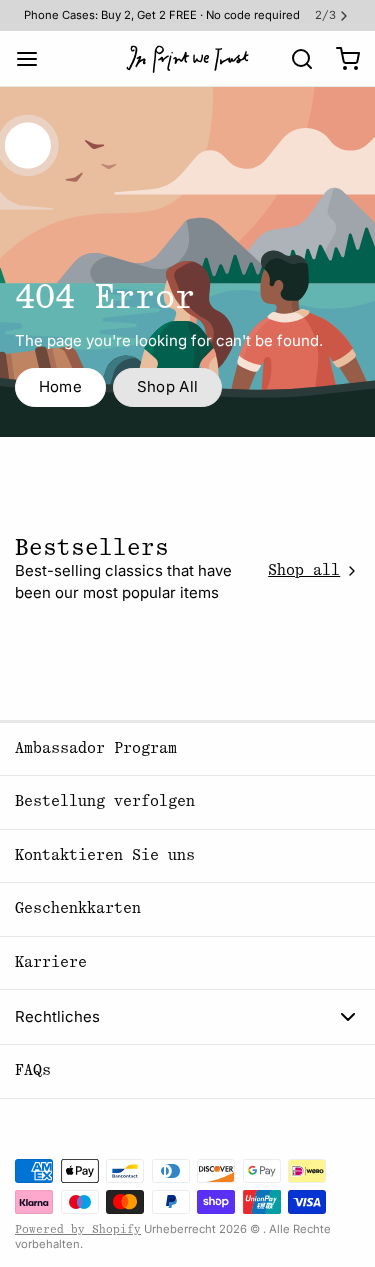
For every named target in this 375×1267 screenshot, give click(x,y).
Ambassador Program (96, 748)
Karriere (51, 962)
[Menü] (34, 58)
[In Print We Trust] (187, 59)
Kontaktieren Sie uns (105, 855)
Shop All (168, 386)
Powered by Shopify (78, 1229)
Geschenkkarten (78, 908)
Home (61, 386)
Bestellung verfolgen (105, 801)
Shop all (304, 570)
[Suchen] (294, 59)
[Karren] (340, 58)
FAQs (33, 1070)
